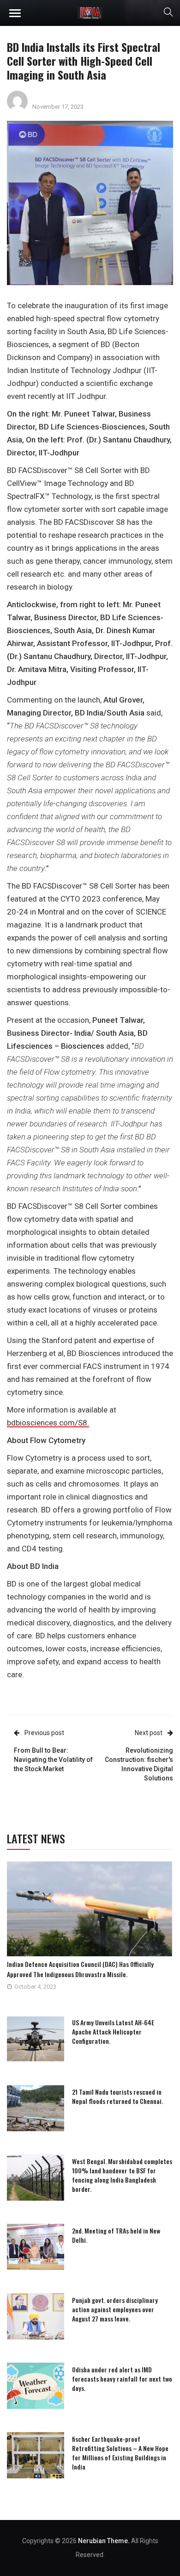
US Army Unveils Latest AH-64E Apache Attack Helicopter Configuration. (113, 2032)
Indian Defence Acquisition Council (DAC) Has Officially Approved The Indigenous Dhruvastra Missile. (80, 1969)
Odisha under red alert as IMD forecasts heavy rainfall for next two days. (122, 2379)
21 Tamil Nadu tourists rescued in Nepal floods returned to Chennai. (117, 2096)
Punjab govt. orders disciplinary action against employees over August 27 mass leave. (115, 2309)
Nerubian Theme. (104, 2541)
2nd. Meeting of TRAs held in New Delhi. (116, 2235)
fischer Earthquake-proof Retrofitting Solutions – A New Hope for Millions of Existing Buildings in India (120, 2453)
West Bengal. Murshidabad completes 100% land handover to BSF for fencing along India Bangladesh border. (122, 2175)
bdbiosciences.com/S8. (48, 1423)
